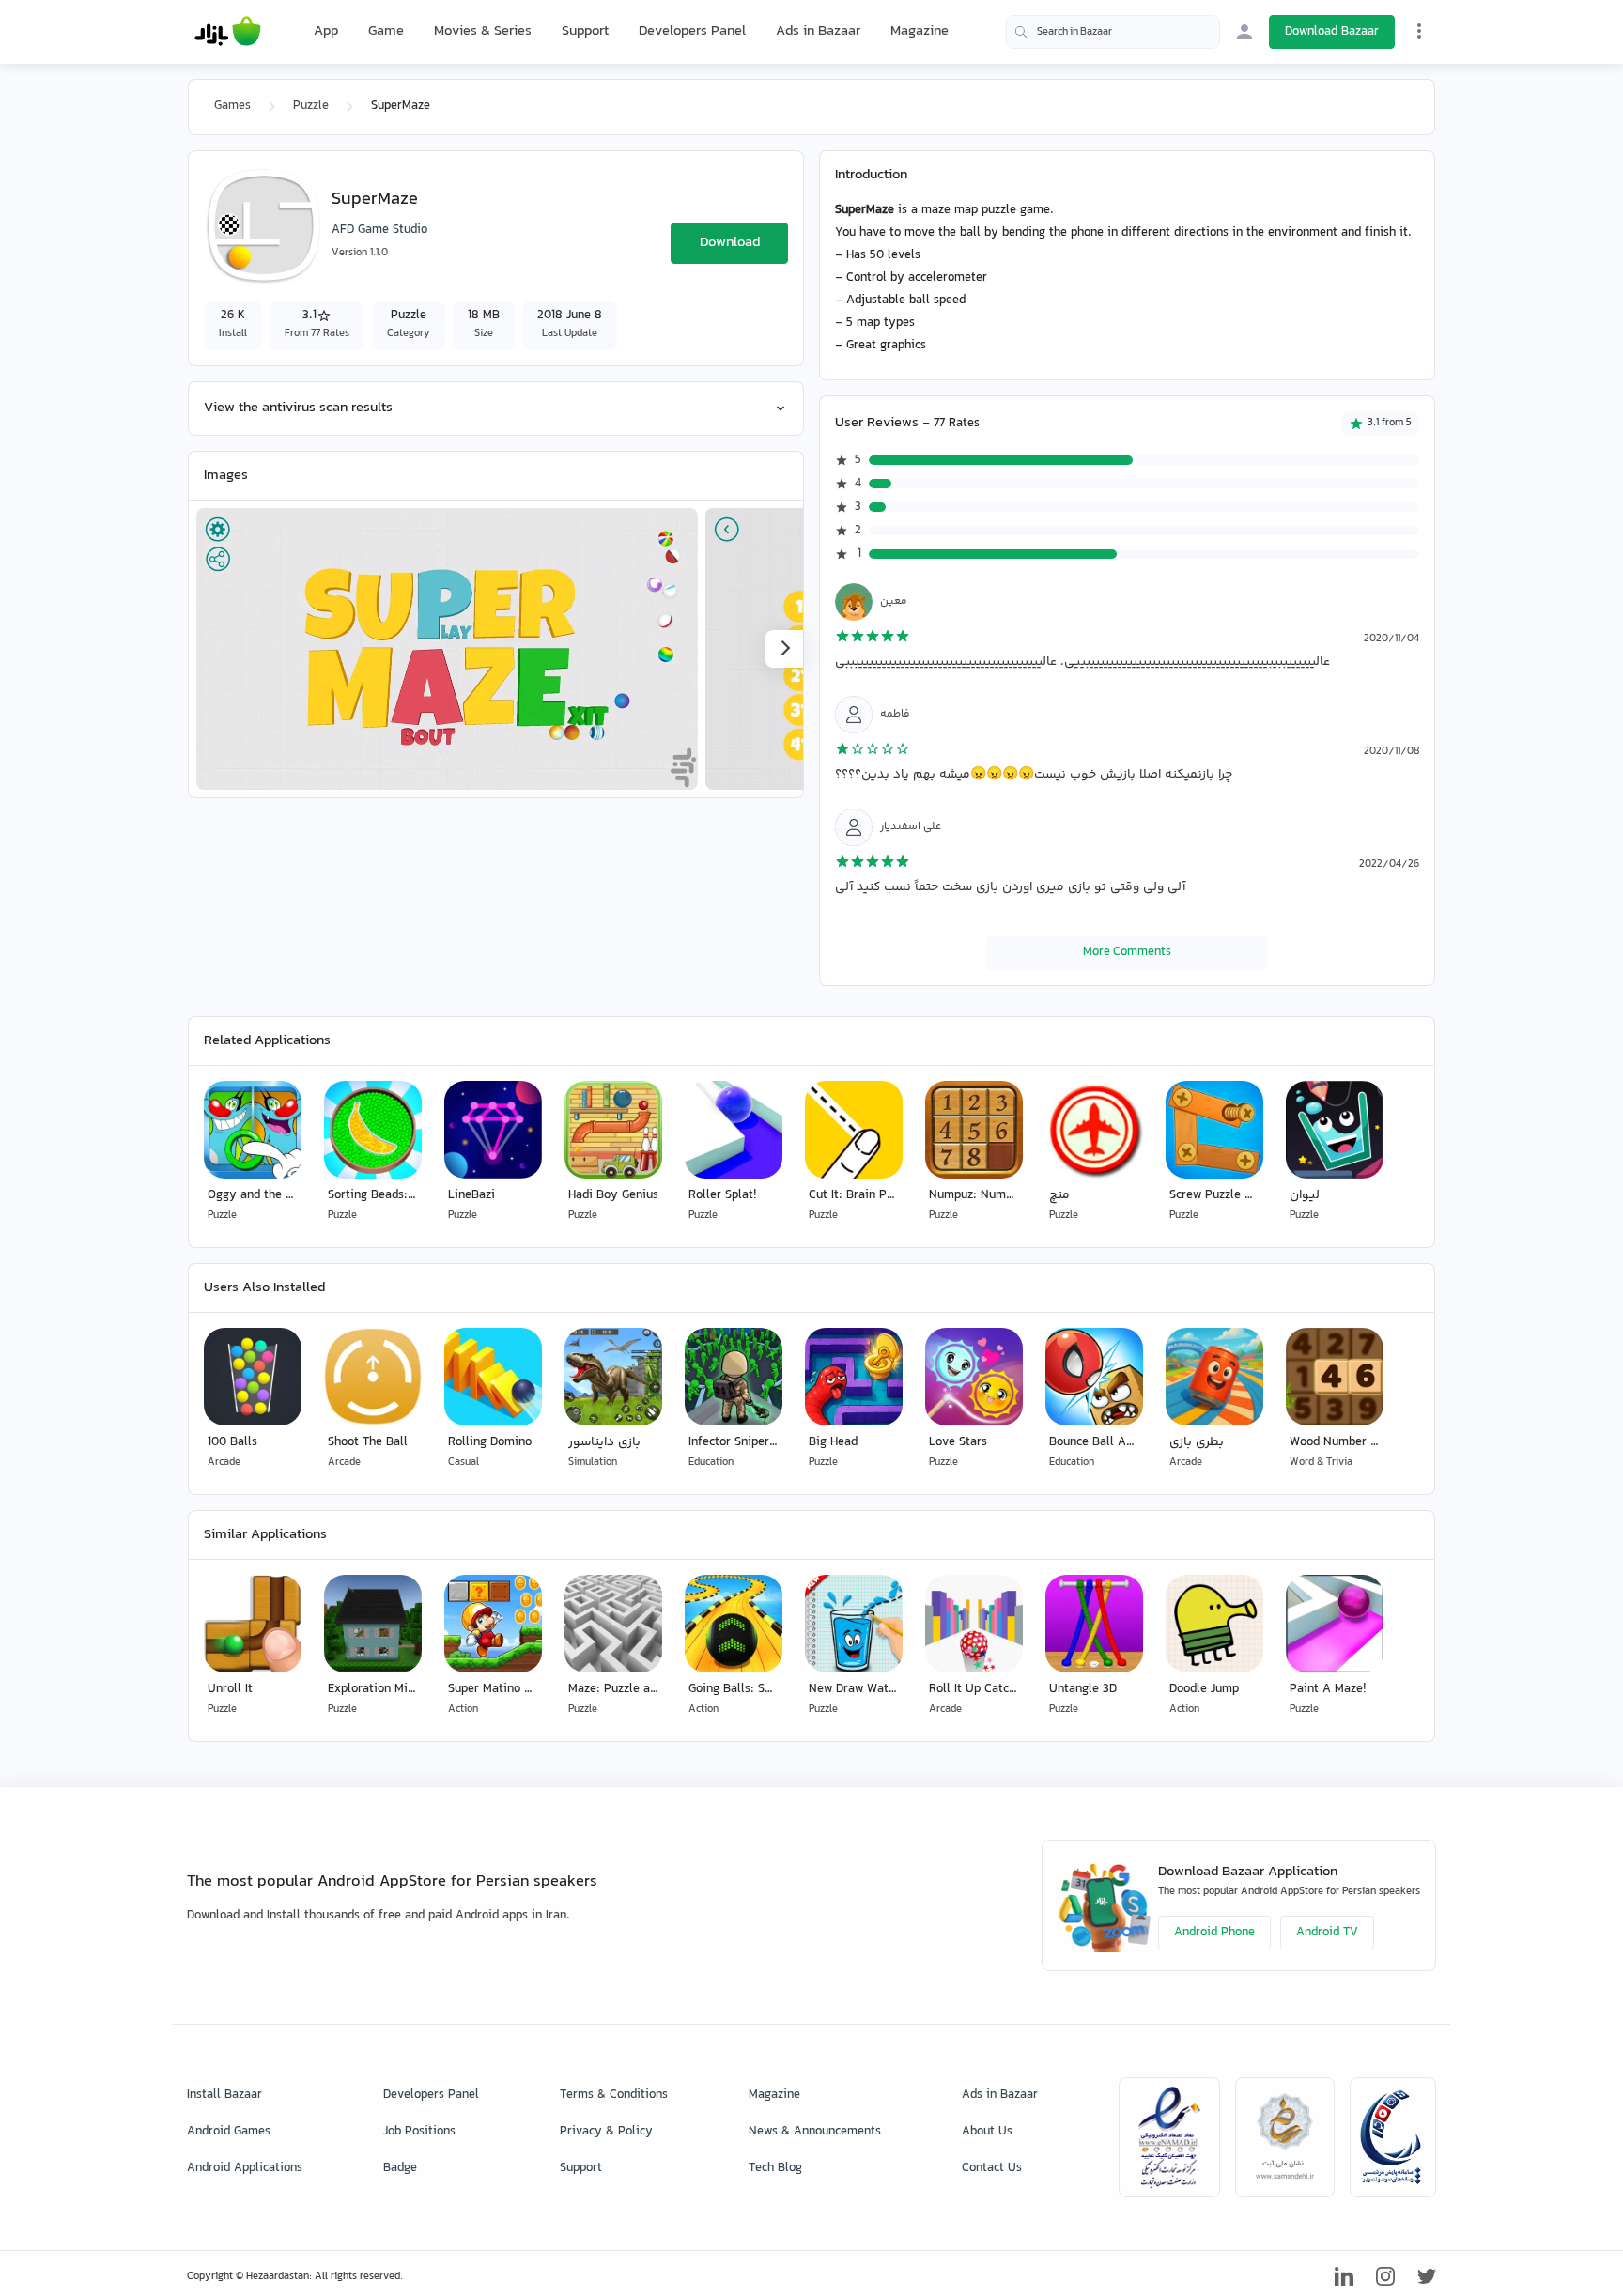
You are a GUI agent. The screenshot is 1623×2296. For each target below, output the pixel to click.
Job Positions (419, 2132)
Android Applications (245, 2168)
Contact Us (992, 2168)
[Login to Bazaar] (1244, 32)
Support (585, 31)
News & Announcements (815, 2132)
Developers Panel (692, 31)
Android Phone (1214, 1933)
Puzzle (311, 106)
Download (730, 243)
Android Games (229, 2132)
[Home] (228, 32)
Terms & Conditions (614, 2095)
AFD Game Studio (379, 230)
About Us (987, 2132)
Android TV (1327, 1933)
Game (386, 32)
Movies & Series (483, 31)
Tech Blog (775, 2168)
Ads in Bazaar (818, 31)
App (326, 32)
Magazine (920, 31)
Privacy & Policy (606, 2132)
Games (232, 106)
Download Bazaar (1332, 32)
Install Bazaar (224, 2095)
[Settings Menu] (1419, 31)
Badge (400, 2168)
